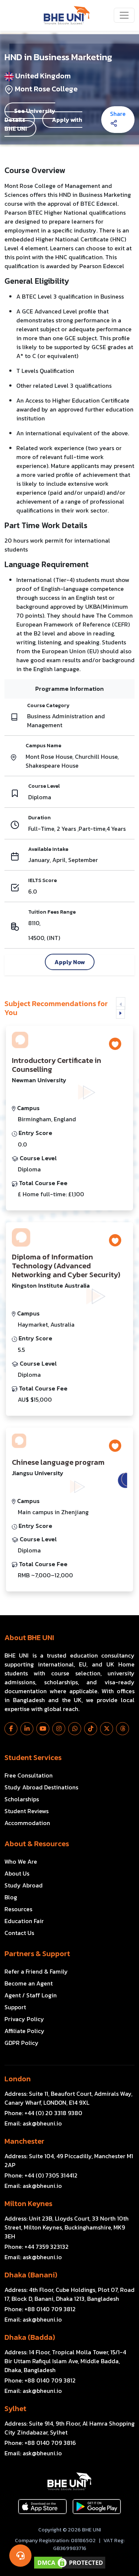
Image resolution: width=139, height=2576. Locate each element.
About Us (17, 1873)
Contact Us (19, 1933)
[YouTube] (43, 1729)
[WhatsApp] (75, 1729)
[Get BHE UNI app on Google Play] (97, 2507)
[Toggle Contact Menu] (20, 2556)
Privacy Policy (24, 2019)
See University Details (30, 115)
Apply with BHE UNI (43, 124)
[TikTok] (91, 1729)
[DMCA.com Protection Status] (69, 2563)
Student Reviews (27, 1811)
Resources (18, 1909)
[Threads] (123, 1729)
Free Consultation (29, 1775)
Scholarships (22, 1799)
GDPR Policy (21, 2043)
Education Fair (24, 1921)
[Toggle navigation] (124, 15)
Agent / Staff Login (31, 1995)
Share (118, 114)
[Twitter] (107, 1729)
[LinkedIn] (27, 1729)
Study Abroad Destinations (41, 1787)
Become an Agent (29, 1983)
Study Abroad (24, 1885)
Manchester (24, 2141)
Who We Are (21, 1861)
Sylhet (15, 2409)
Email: (33, 2123)
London (18, 2079)
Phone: (43, 2113)
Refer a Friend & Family (36, 1971)
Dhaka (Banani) (31, 2275)
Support (15, 2007)
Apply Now (70, 962)
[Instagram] (59, 1729)
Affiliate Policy (24, 2031)
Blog (11, 1897)
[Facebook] (11, 1729)
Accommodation (27, 1823)
